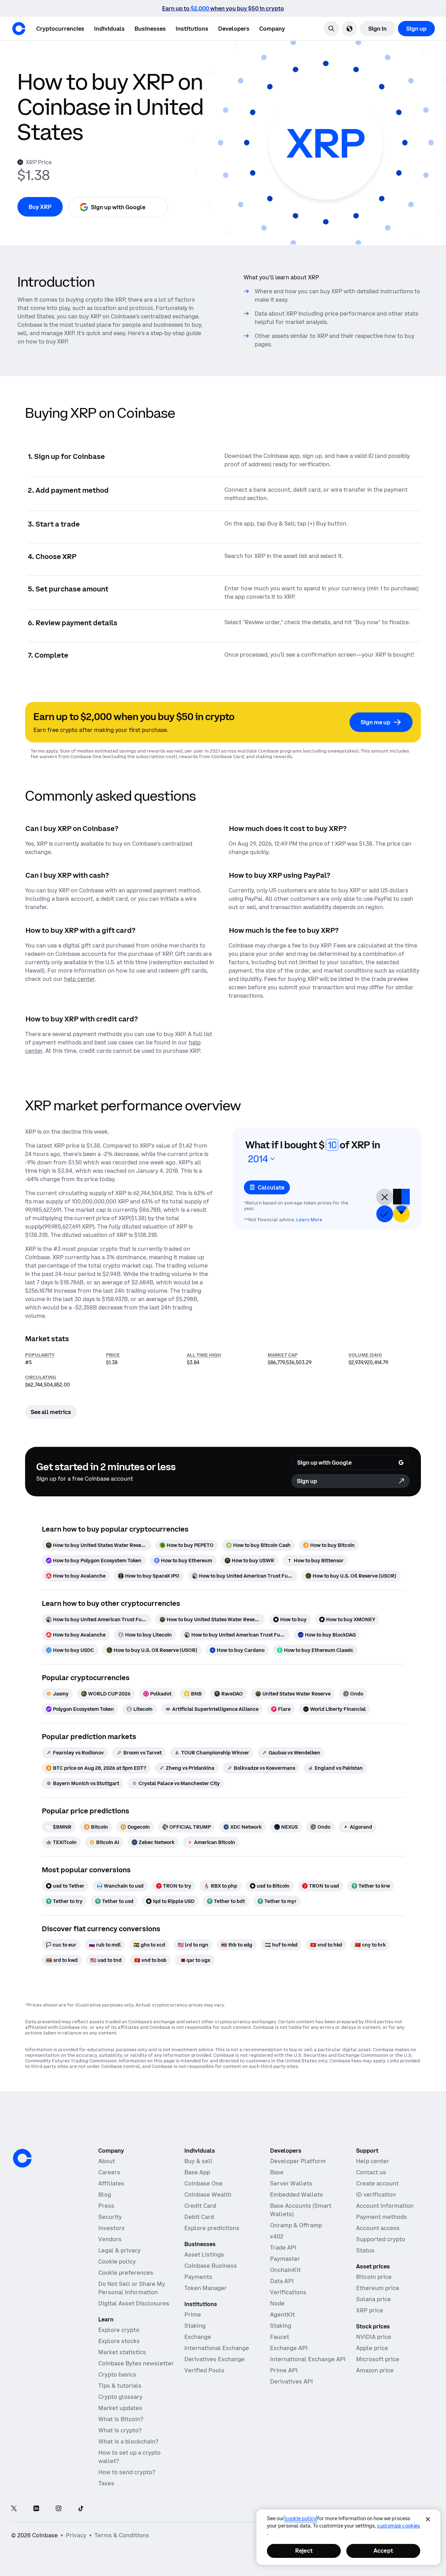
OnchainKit (285, 2270)
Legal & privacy (120, 2250)
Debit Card (199, 2217)
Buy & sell (198, 2161)
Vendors (110, 2239)
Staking (195, 2326)
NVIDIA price (374, 2337)
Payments (198, 2277)
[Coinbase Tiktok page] (81, 2509)
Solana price (374, 2299)
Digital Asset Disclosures (134, 2303)
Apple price (372, 2348)
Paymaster (285, 2259)
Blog (105, 2194)
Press (106, 2206)
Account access (378, 2228)
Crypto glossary (120, 2397)
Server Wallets (291, 2183)
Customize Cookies (398, 2526)
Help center (373, 2161)
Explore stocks (119, 2341)
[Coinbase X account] (14, 2509)
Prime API (284, 2370)
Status (365, 2250)
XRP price (370, 2310)
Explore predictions (212, 2228)
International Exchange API (308, 2359)
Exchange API (289, 2348)
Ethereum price (378, 2288)
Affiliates (111, 2183)
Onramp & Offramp (296, 2225)
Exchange (198, 2337)
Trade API (283, 2248)
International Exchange (217, 2348)
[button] (109, 29)
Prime (193, 2314)
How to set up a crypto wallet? (129, 2457)
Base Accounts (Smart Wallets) (301, 2210)
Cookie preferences (126, 2273)
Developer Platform (298, 2161)
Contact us (371, 2172)
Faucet (280, 2337)
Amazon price (375, 2370)
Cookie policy (117, 2261)
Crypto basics (117, 2374)
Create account (377, 2183)
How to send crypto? (127, 2472)
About (107, 2161)
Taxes (106, 2483)
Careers (109, 2172)
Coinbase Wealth (208, 2194)
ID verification (376, 2194)
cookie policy (301, 2518)
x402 (277, 2236)
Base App (197, 2172)
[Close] (428, 2519)
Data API (282, 2281)
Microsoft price (378, 2359)
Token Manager (206, 2288)
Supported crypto (381, 2239)
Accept (383, 2551)
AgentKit (282, 2314)
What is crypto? (120, 2430)
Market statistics (122, 2352)
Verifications (288, 2292)
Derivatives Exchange (214, 2359)
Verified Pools (204, 2370)
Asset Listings (204, 2254)
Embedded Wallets (297, 2194)
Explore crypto (119, 2330)
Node (277, 2303)
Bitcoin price (374, 2277)
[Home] (19, 29)
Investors (111, 2228)
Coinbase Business (211, 2266)
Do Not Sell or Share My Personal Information (132, 2288)
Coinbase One (203, 2183)
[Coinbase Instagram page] (59, 2509)
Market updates (120, 2408)
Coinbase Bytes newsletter (136, 2363)
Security (110, 2217)
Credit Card (200, 2206)
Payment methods (382, 2217)
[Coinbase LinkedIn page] (36, 2509)
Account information (385, 2206)
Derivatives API (291, 2381)
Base (277, 2172)
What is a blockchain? (128, 2441)
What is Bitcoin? (121, 2419)
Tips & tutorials (120, 2386)
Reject (304, 2551)
